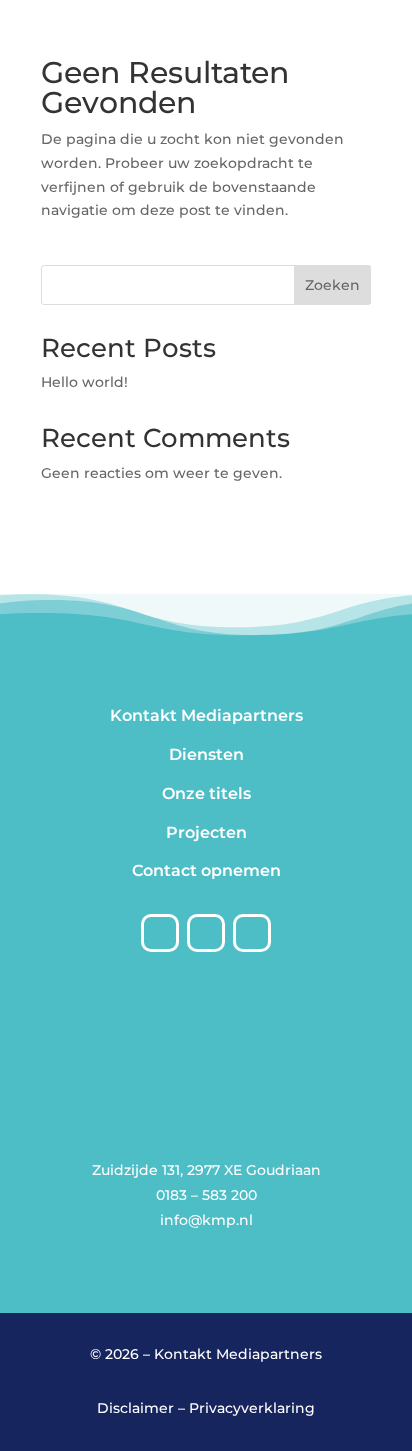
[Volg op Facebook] (160, 933)
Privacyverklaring (252, 1408)
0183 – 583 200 (206, 1195)
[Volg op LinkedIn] (252, 933)
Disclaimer (135, 1408)
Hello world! (84, 382)
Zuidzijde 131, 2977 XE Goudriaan (206, 1170)
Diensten (206, 754)
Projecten (206, 832)
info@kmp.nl (206, 1220)
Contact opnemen (206, 870)
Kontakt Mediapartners (206, 715)
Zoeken (332, 285)
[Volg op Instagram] (206, 933)
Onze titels (206, 793)
